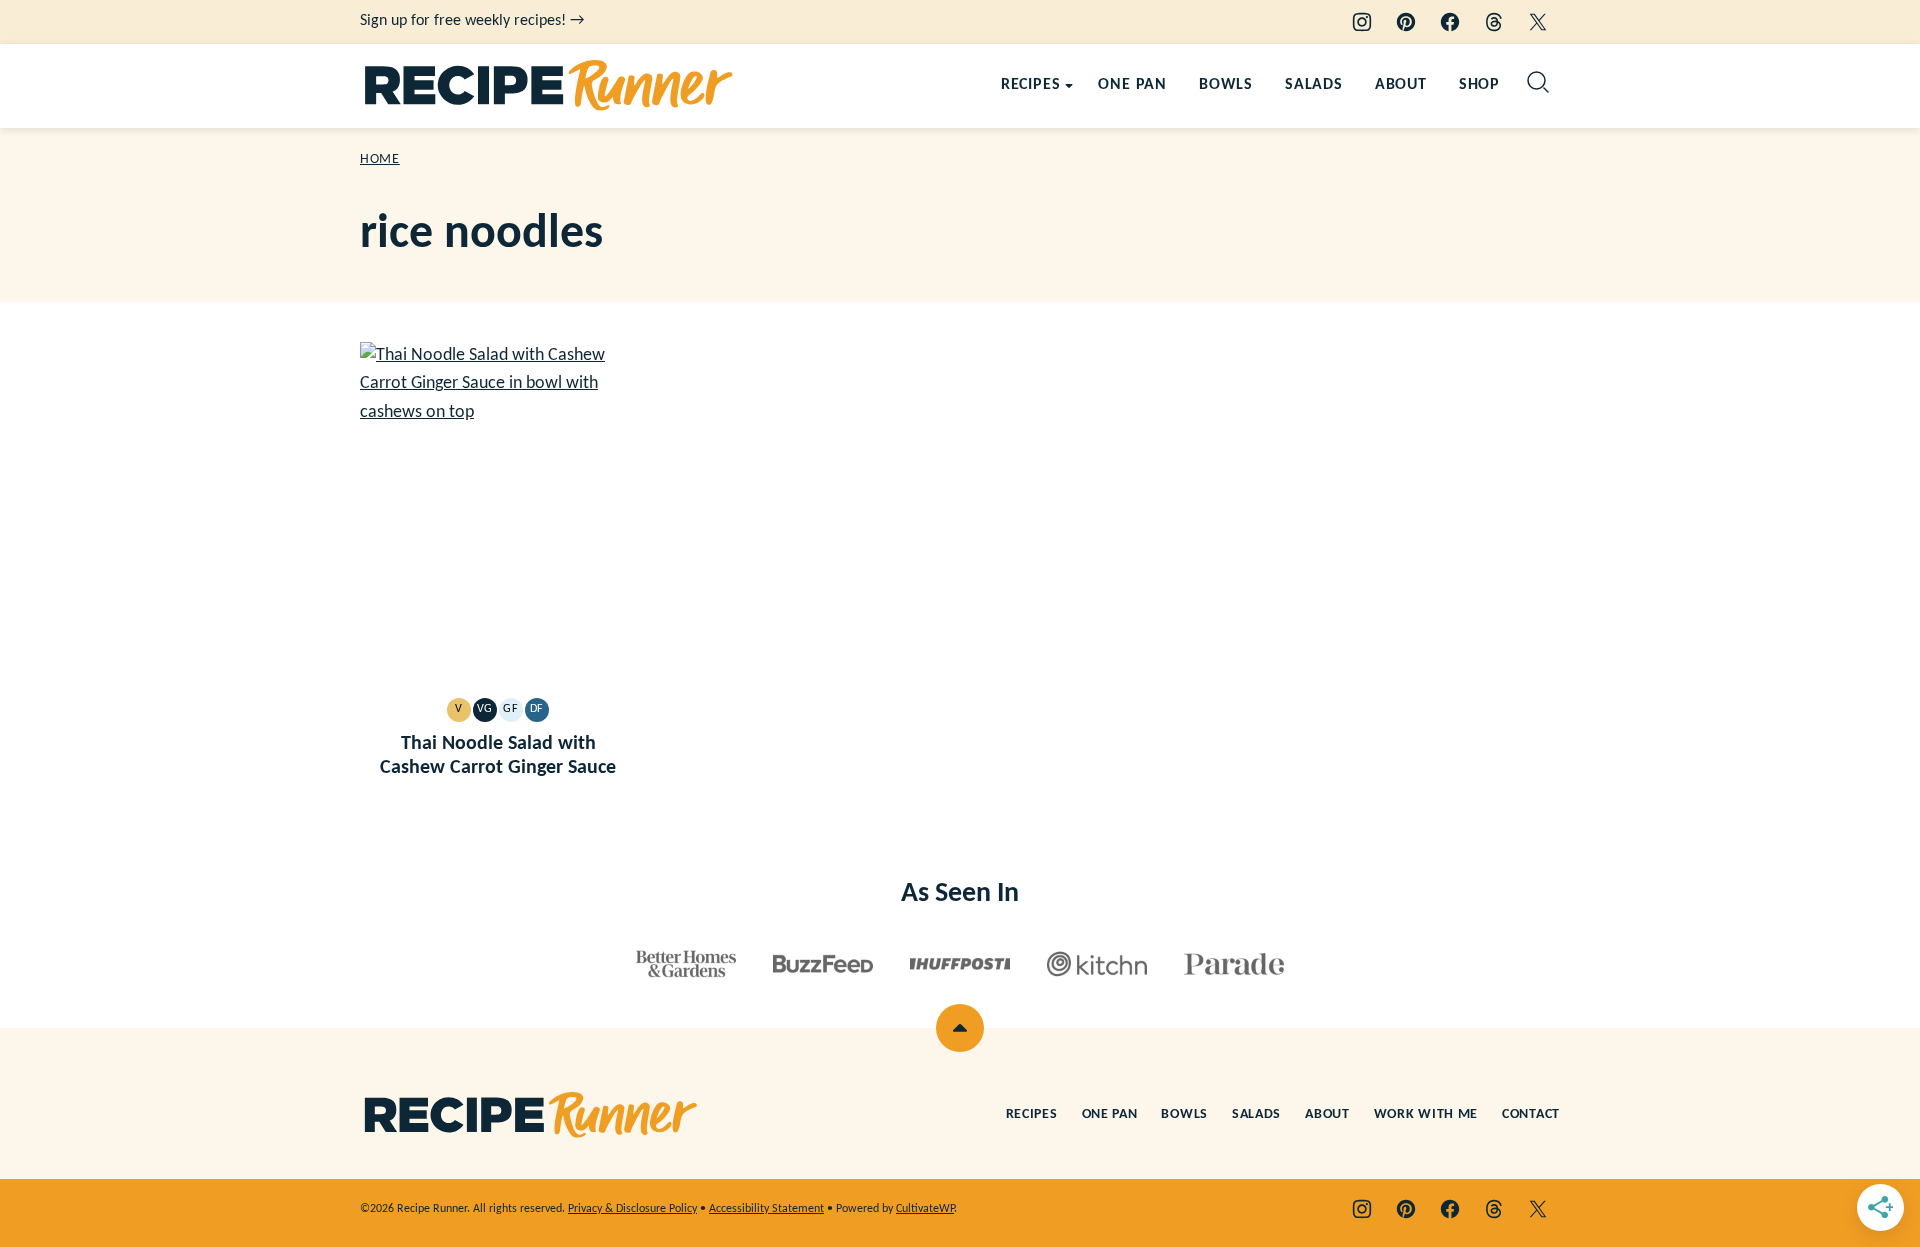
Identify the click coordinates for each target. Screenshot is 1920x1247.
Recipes (1031, 85)
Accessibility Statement (766, 1209)
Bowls (1226, 85)
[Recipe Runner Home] (549, 86)
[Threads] (1494, 22)
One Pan (1132, 85)
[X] (1538, 22)
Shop (1479, 85)
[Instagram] (1362, 22)
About (1401, 85)
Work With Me (1426, 1114)
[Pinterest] (1406, 22)
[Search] (1538, 82)
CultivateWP (925, 1209)
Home (380, 159)
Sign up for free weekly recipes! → (472, 21)
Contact (1531, 1114)
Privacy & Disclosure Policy (632, 1209)
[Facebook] (1450, 22)
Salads (1314, 85)
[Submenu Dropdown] (1069, 86)
